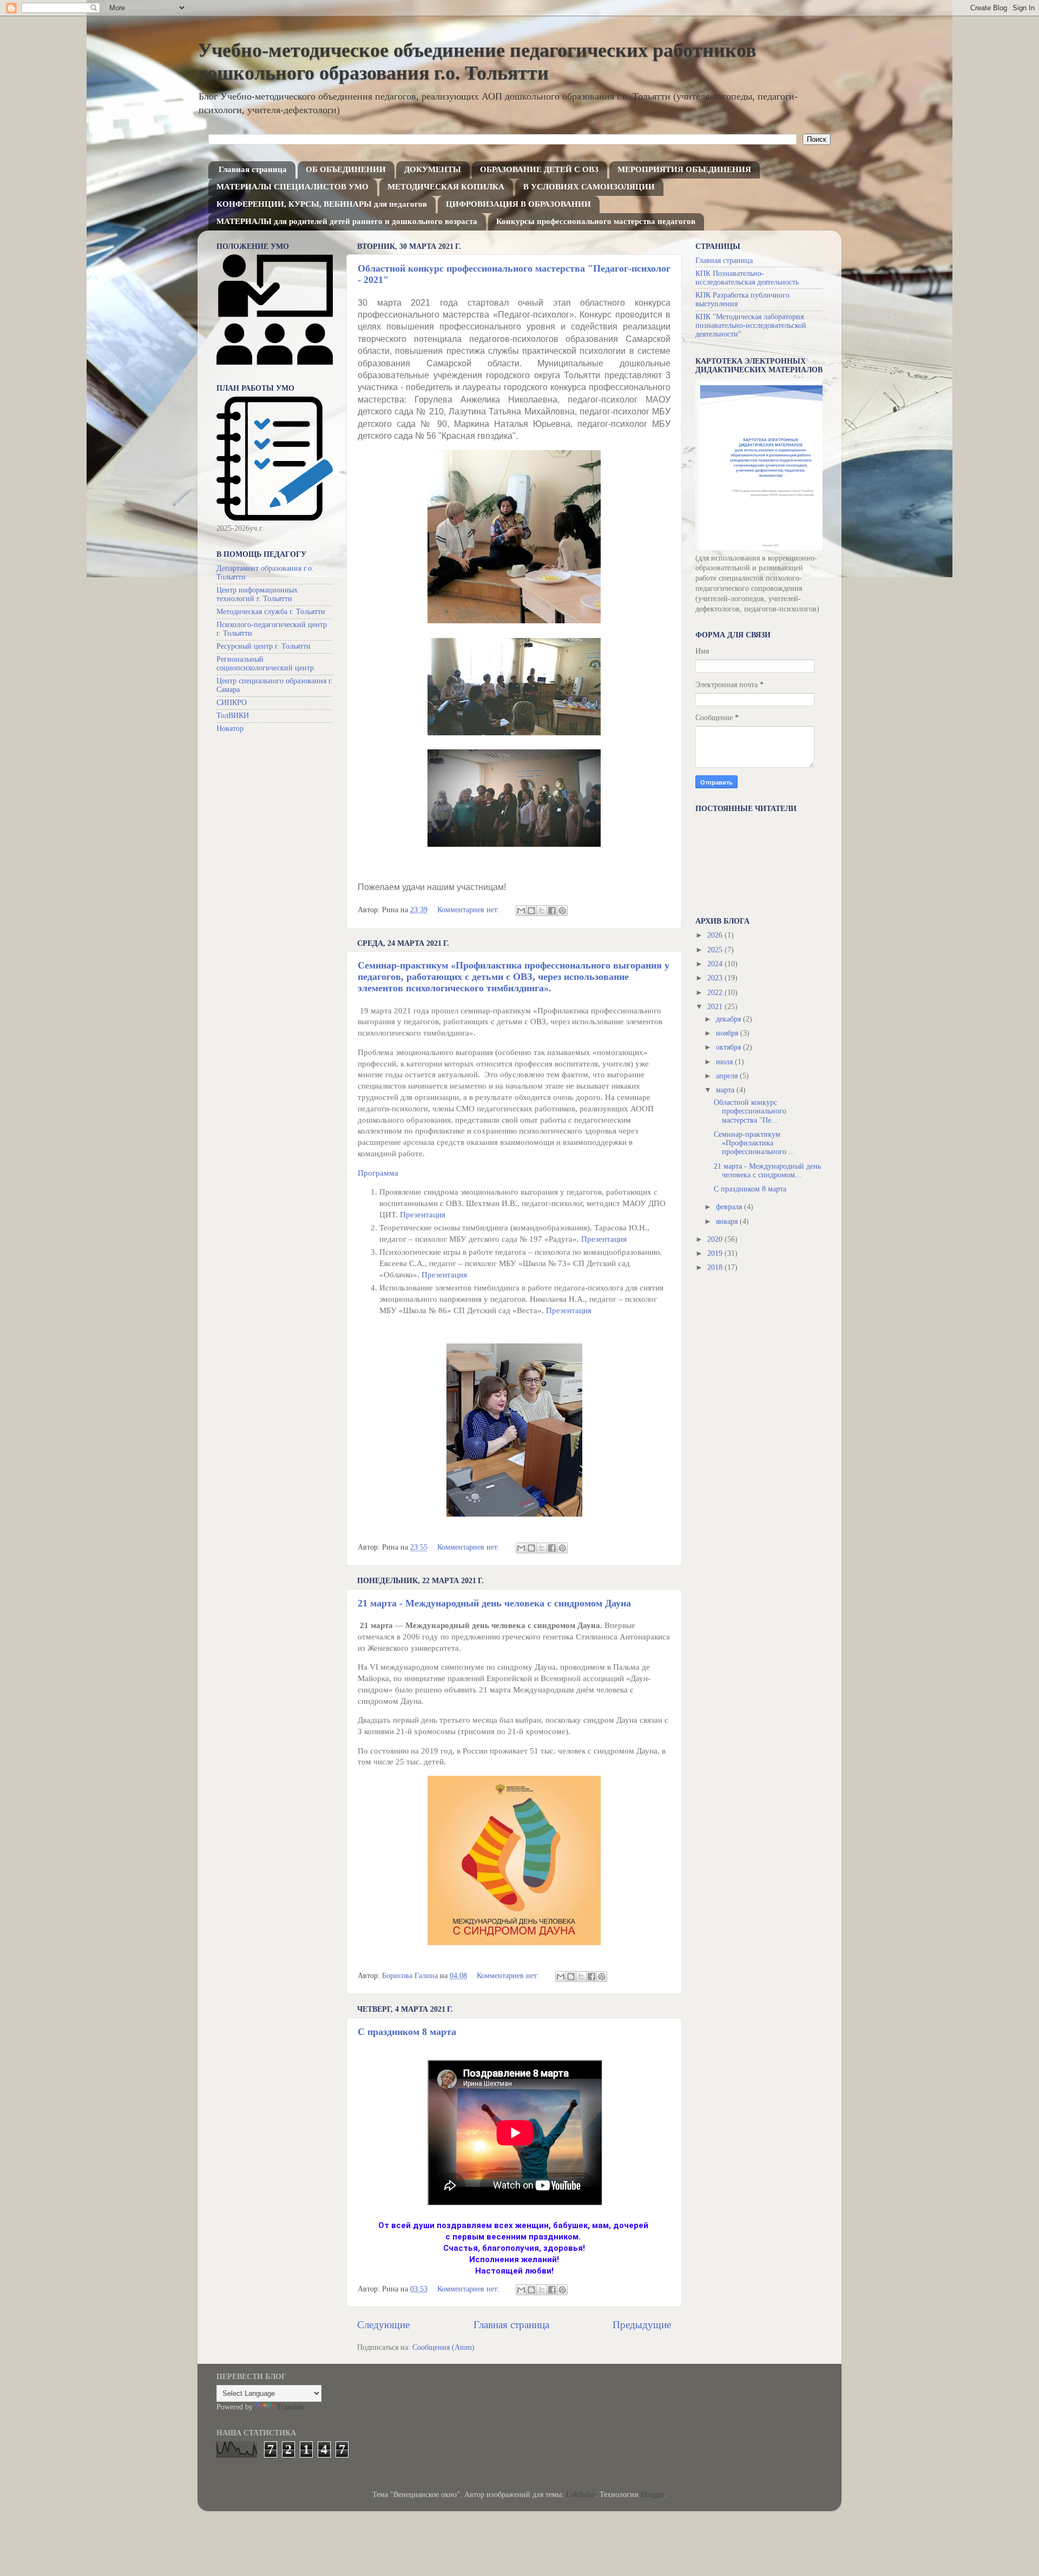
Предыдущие (642, 2325)
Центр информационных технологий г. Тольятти (257, 594)
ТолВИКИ (233, 716)
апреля (728, 1076)
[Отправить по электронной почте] (521, 911)
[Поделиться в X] (542, 911)
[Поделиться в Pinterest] (562, 911)
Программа (379, 1173)
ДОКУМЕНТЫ (433, 169)
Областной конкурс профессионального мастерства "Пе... (750, 1111)
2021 (716, 1007)
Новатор (230, 729)
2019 (716, 1253)
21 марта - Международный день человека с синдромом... (767, 1171)
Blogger (653, 2495)
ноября (728, 1033)
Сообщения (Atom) (443, 2347)
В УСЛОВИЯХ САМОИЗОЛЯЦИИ (589, 187)
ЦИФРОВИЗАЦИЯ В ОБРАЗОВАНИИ (518, 204)
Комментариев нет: (469, 910)
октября (729, 1047)
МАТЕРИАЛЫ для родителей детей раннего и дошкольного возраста (347, 221)
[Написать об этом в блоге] (531, 911)
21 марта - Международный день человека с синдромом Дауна (494, 1603)
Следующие (383, 2325)
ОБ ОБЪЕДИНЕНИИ (346, 169)
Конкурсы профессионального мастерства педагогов (596, 221)
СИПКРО (232, 703)
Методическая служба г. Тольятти (271, 612)
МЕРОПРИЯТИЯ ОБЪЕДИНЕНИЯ (684, 169)
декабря (729, 1019)
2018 (716, 1267)
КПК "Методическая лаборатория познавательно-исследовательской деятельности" (751, 325)
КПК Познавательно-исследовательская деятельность (747, 278)
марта (726, 1090)
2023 (716, 978)
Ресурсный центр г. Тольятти (264, 646)
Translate (291, 2407)
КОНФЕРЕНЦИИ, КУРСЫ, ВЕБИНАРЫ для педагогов (322, 204)
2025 (716, 950)
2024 (716, 964)
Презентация (423, 1215)
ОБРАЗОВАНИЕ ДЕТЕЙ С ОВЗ (539, 169)
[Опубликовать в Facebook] (552, 911)
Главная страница (253, 169)
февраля (730, 1207)
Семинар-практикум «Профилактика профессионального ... (754, 1143)
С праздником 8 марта (407, 2032)
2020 (716, 1239)
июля (725, 1062)
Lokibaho (581, 2495)
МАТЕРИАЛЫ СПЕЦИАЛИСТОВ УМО (292, 187)
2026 (716, 935)
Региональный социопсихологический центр (265, 664)
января (728, 1221)
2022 (716, 993)
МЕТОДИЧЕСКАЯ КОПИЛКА (446, 187)
